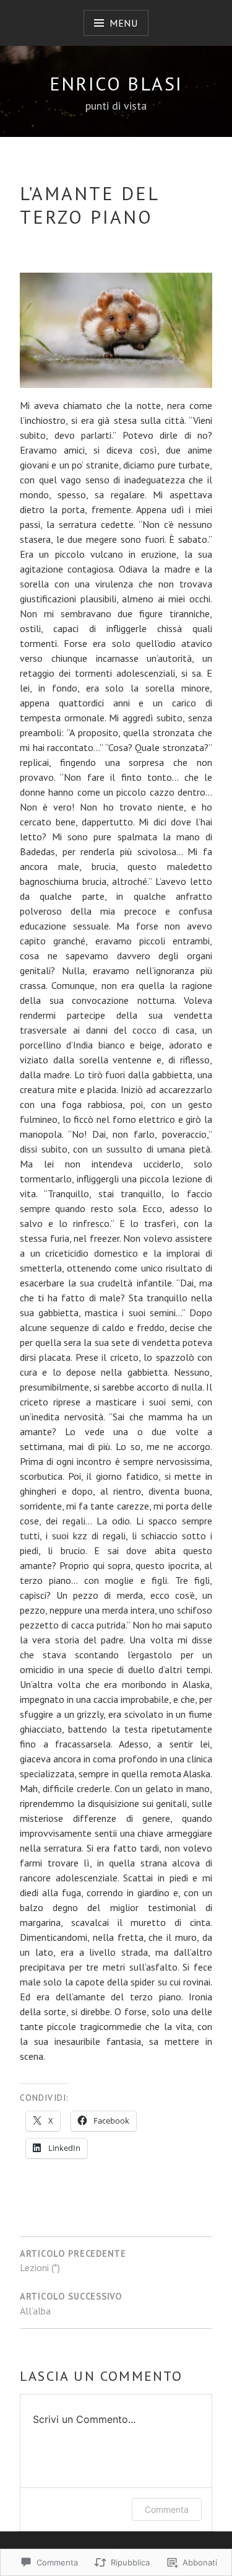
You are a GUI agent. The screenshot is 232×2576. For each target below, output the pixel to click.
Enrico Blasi (116, 83)
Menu (124, 23)
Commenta (167, 2509)
